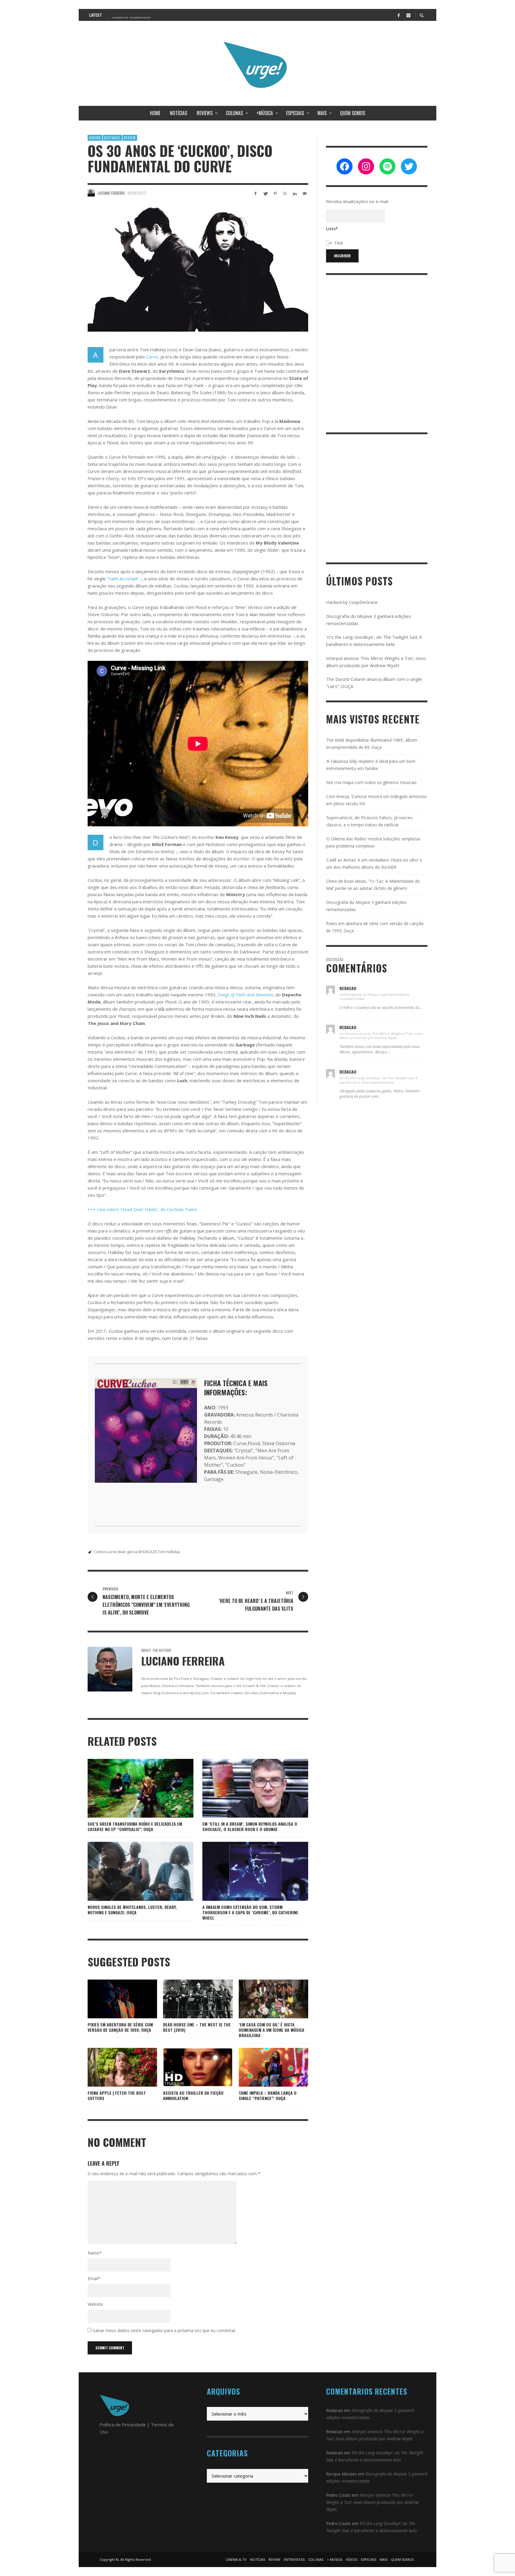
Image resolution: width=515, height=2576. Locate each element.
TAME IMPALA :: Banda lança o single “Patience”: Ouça (268, 2095)
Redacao (335, 2410)
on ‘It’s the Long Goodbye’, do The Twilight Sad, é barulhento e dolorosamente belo (379, 1080)
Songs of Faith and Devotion (245, 995)
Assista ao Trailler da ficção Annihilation (193, 2095)
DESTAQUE (112, 138)
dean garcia (127, 1552)
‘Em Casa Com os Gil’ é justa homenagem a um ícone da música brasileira (272, 2030)
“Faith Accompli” (123, 579)
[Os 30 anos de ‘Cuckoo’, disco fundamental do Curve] (198, 270)
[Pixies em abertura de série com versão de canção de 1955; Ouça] (113, 1999)
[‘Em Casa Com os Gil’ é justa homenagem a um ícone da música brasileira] (264, 1999)
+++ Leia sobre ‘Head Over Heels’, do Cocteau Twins (142, 1209)
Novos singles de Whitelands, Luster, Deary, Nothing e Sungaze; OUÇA (132, 1910)
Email (94, 2279)
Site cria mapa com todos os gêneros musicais (371, 782)
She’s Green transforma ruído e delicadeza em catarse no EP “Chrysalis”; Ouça (135, 1826)
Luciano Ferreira (111, 193)
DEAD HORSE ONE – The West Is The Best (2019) (197, 2027)
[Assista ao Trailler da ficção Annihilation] (198, 2067)
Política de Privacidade (123, 2425)
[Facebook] (398, 15)
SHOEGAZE (148, 1552)
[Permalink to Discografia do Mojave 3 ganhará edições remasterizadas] (331, 990)
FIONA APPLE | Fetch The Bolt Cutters (117, 2095)
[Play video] (179, 2067)
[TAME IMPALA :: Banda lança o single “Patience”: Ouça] (264, 2067)
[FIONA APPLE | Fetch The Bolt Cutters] (113, 2067)
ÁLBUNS (95, 138)
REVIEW (130, 138)
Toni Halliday (169, 1552)
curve (112, 1552)
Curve (152, 357)
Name (95, 2253)
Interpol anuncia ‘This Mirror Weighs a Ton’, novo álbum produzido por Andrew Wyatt (372, 2502)
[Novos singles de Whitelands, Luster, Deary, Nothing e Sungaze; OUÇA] (131, 1871)
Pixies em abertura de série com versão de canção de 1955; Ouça (120, 2027)
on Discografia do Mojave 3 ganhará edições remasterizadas (374, 996)
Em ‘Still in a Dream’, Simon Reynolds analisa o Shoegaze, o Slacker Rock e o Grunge (250, 1826)
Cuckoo (100, 1552)
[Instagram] (408, 15)
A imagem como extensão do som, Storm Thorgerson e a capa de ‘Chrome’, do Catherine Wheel (250, 1912)
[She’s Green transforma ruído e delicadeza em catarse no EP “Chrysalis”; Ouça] (131, 1788)
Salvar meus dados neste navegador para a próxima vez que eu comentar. (165, 2330)
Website (95, 2304)
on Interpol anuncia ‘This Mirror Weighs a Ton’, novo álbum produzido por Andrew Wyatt (381, 1036)
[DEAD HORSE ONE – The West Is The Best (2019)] (188, 1999)
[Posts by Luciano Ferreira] (91, 193)
